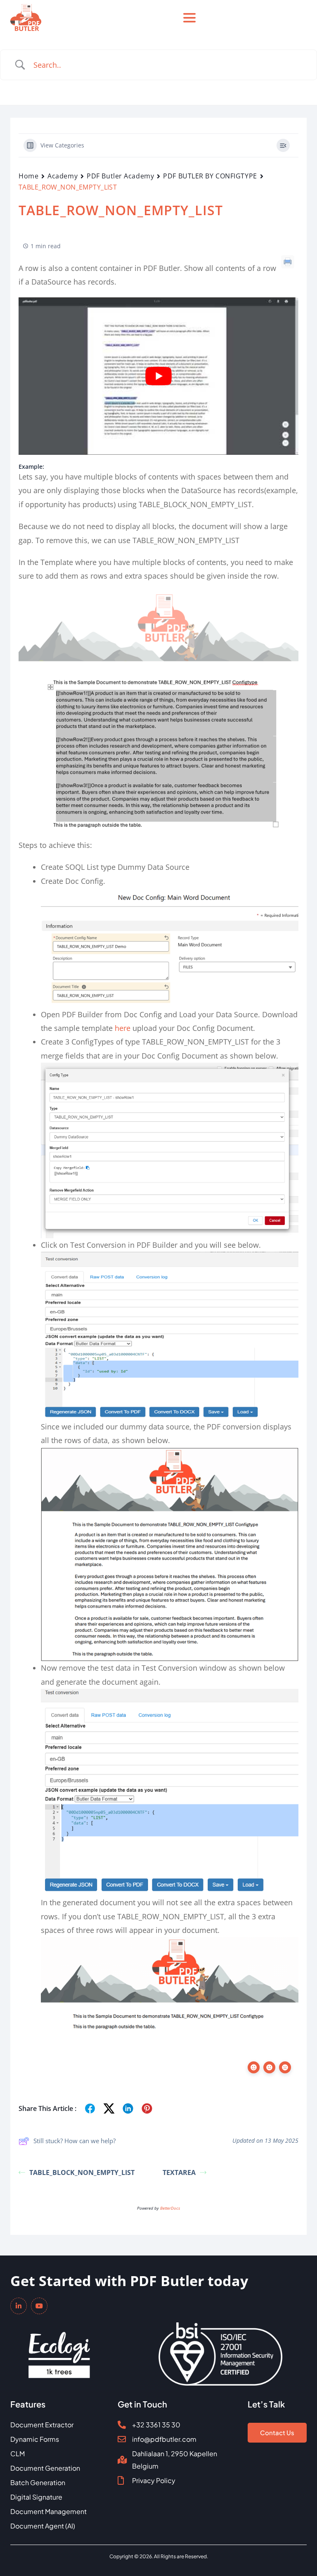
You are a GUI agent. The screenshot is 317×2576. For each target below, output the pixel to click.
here (123, 1028)
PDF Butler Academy (120, 176)
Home (28, 176)
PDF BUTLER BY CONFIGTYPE (210, 176)
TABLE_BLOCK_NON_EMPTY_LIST (82, 2172)
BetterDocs (170, 2208)
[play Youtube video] (158, 376)
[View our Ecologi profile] (59, 2349)
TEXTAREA (179, 2172)
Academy (63, 176)
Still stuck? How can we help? (75, 2141)
